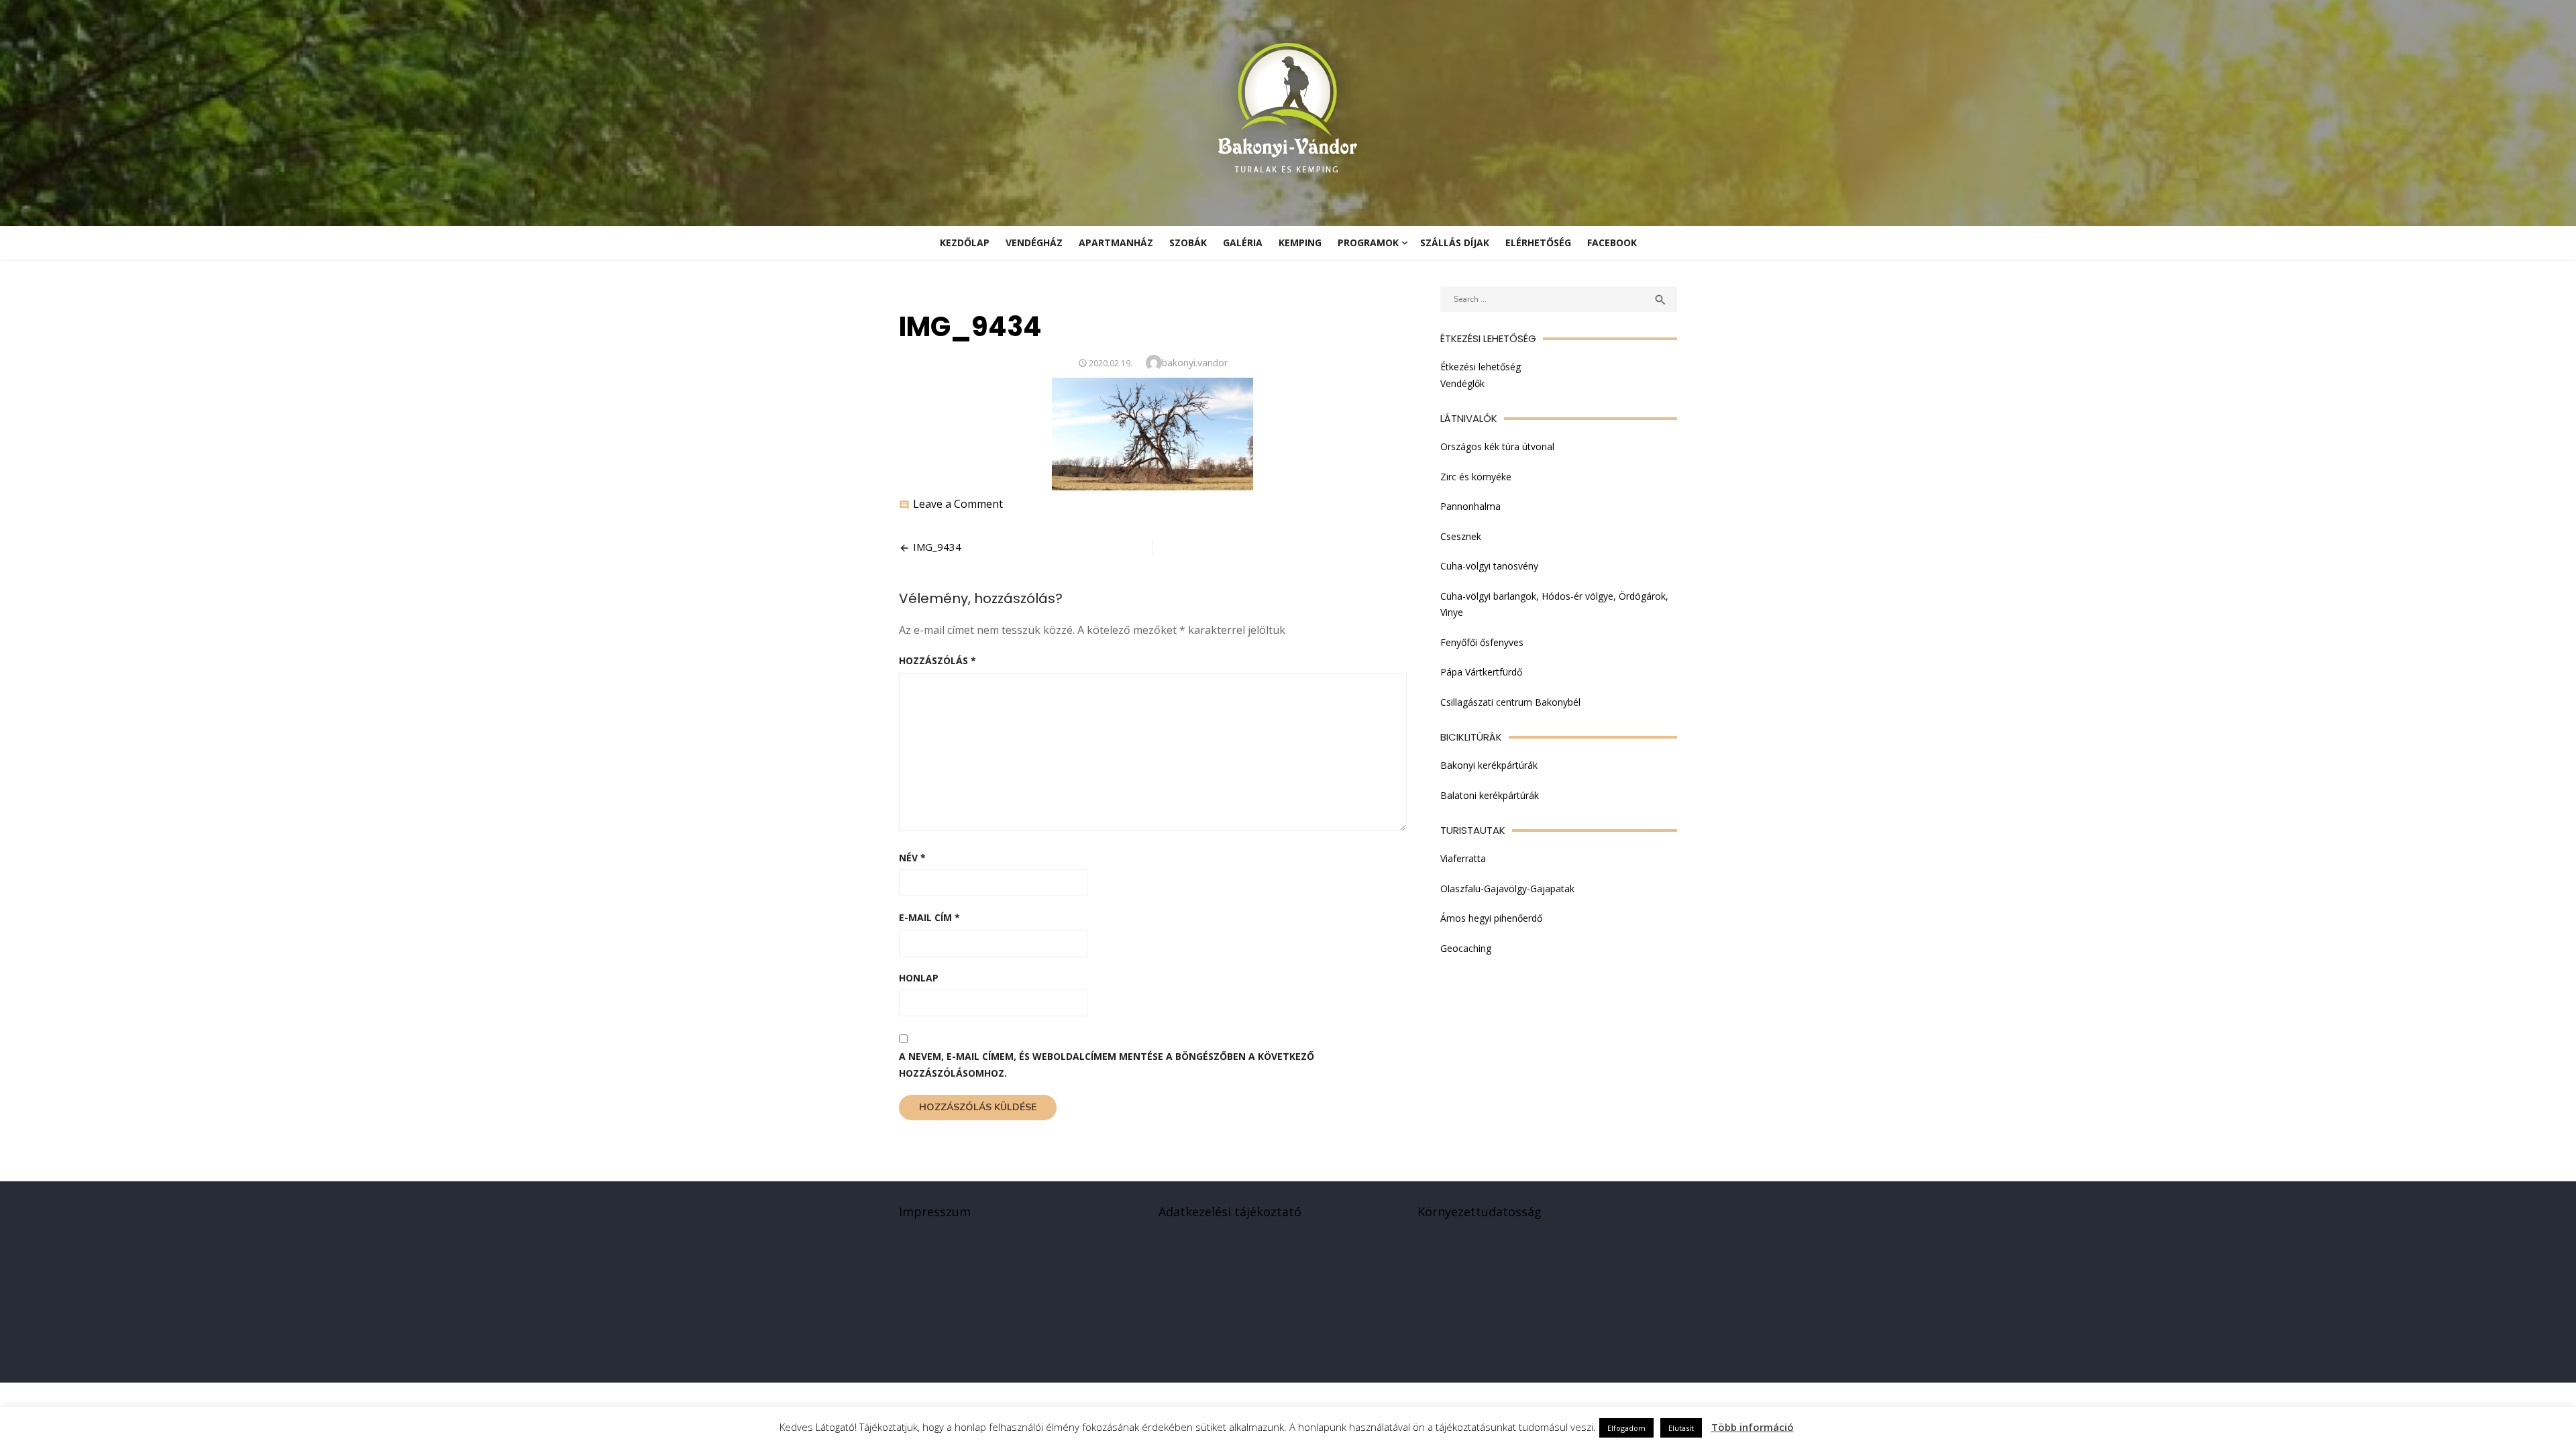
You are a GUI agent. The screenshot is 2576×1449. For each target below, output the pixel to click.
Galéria (1243, 243)
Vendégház (1034, 243)
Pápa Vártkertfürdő (1481, 672)
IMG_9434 (937, 547)
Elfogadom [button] (1626, 1428)
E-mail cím (929, 917)
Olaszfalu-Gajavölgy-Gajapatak (1507, 889)
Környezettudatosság (1480, 1212)
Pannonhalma (1470, 506)
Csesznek (1461, 536)
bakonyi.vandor (1195, 363)
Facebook (1612, 243)
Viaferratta (1463, 858)
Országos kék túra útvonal (1497, 446)
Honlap (919, 978)
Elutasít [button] (1681, 1428)
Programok (1368, 243)
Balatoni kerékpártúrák (1490, 795)
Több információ (1753, 1427)
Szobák (1188, 243)
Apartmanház (1116, 243)
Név (912, 858)
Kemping (1300, 243)
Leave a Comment (958, 504)
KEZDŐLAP (965, 243)
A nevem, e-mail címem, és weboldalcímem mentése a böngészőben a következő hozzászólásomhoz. (1107, 1065)
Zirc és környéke (1476, 477)
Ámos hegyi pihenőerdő (1491, 918)
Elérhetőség (1538, 243)
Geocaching (1466, 948)
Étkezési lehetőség (1481, 367)
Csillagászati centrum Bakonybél (1510, 702)
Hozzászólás (937, 660)
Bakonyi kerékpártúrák (1489, 765)
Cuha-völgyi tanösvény (1489, 566)
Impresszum (935, 1212)
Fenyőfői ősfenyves (1482, 642)
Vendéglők (1462, 383)
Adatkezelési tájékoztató (1230, 1212)
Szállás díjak (1455, 243)
